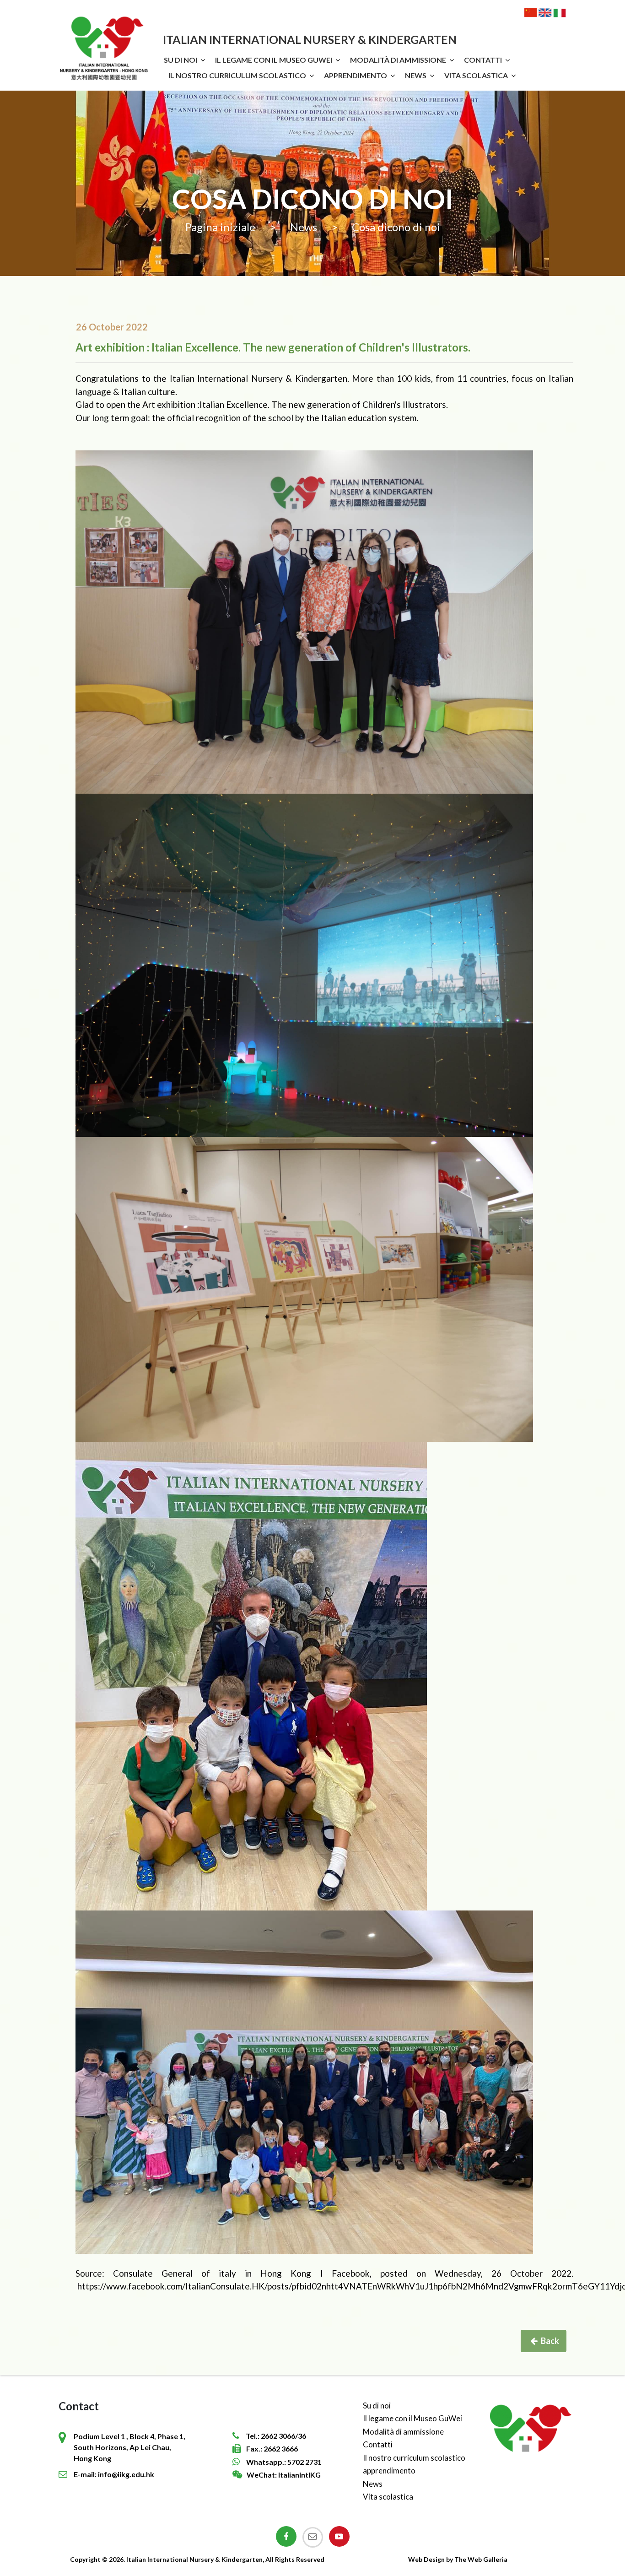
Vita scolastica (476, 75)
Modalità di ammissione (398, 60)
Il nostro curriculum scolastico (237, 75)
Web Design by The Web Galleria (458, 2559)
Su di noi (180, 60)
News (416, 75)
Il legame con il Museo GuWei (274, 60)
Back (550, 2341)
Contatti (483, 60)
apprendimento (356, 75)
